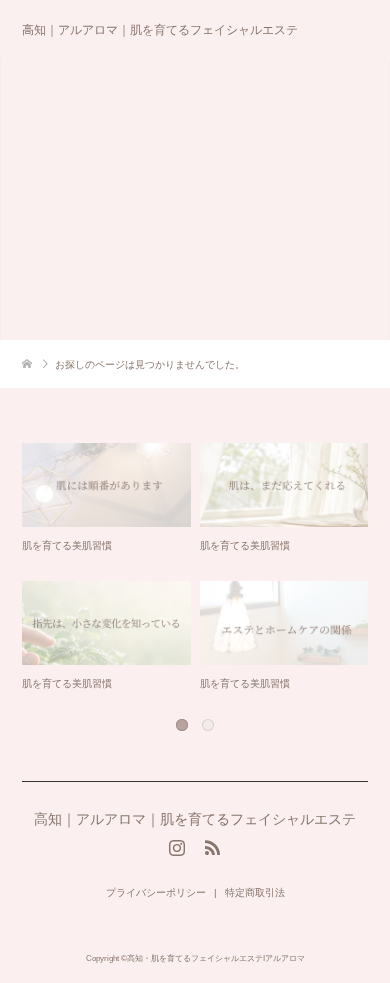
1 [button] (181, 724)
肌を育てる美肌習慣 (67, 545)
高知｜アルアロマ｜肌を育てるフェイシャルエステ (160, 30)
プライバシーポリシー (156, 892)
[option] (200, 568)
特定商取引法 (255, 892)
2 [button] (207, 724)
